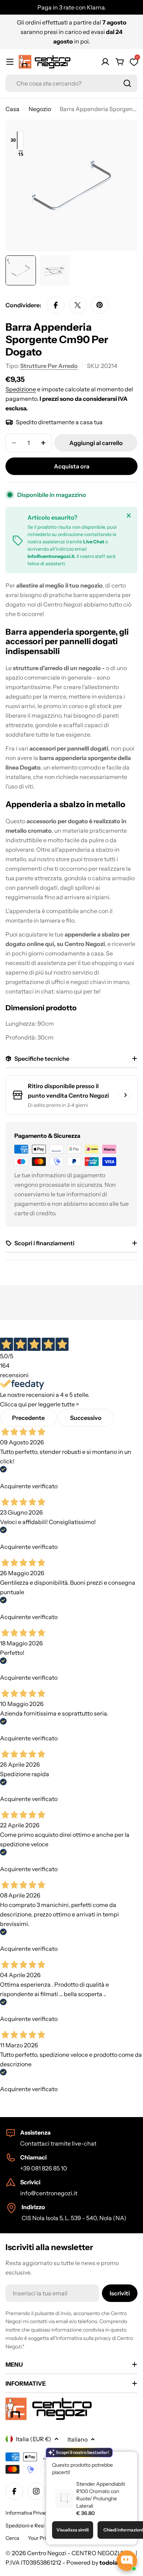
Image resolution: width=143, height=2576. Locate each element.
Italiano (78, 2439)
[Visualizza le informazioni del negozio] (125, 1095)
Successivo (86, 1418)
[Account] (105, 62)
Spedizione (21, 389)
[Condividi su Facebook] (56, 305)
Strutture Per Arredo (49, 366)
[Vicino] (129, 516)
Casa (12, 109)
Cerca (12, 2538)
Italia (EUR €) (34, 2439)
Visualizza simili (73, 2530)
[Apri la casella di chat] (127, 2561)
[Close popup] (123, 2458)
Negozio (40, 109)
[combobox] (71, 83)
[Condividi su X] (78, 305)
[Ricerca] (127, 83)
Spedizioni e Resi (25, 2526)
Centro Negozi (47, 2553)
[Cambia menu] (10, 62)
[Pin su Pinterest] (100, 305)
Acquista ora (72, 466)
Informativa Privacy (27, 2513)
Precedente (28, 1418)
